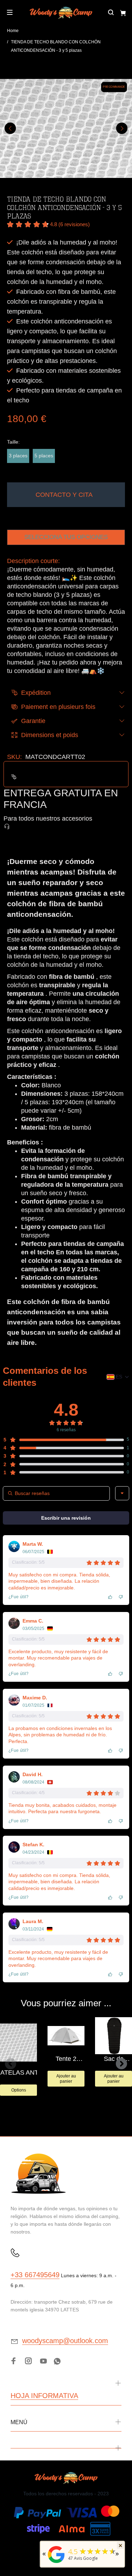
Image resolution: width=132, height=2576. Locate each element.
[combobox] (122, 1493)
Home (13, 31)
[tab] (7, 846)
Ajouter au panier (66, 2078)
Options (19, 2090)
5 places (44, 456)
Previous (10, 128)
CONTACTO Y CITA (64, 495)
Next (122, 128)
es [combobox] (119, 1377)
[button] (48, 225)
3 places (18, 456)
